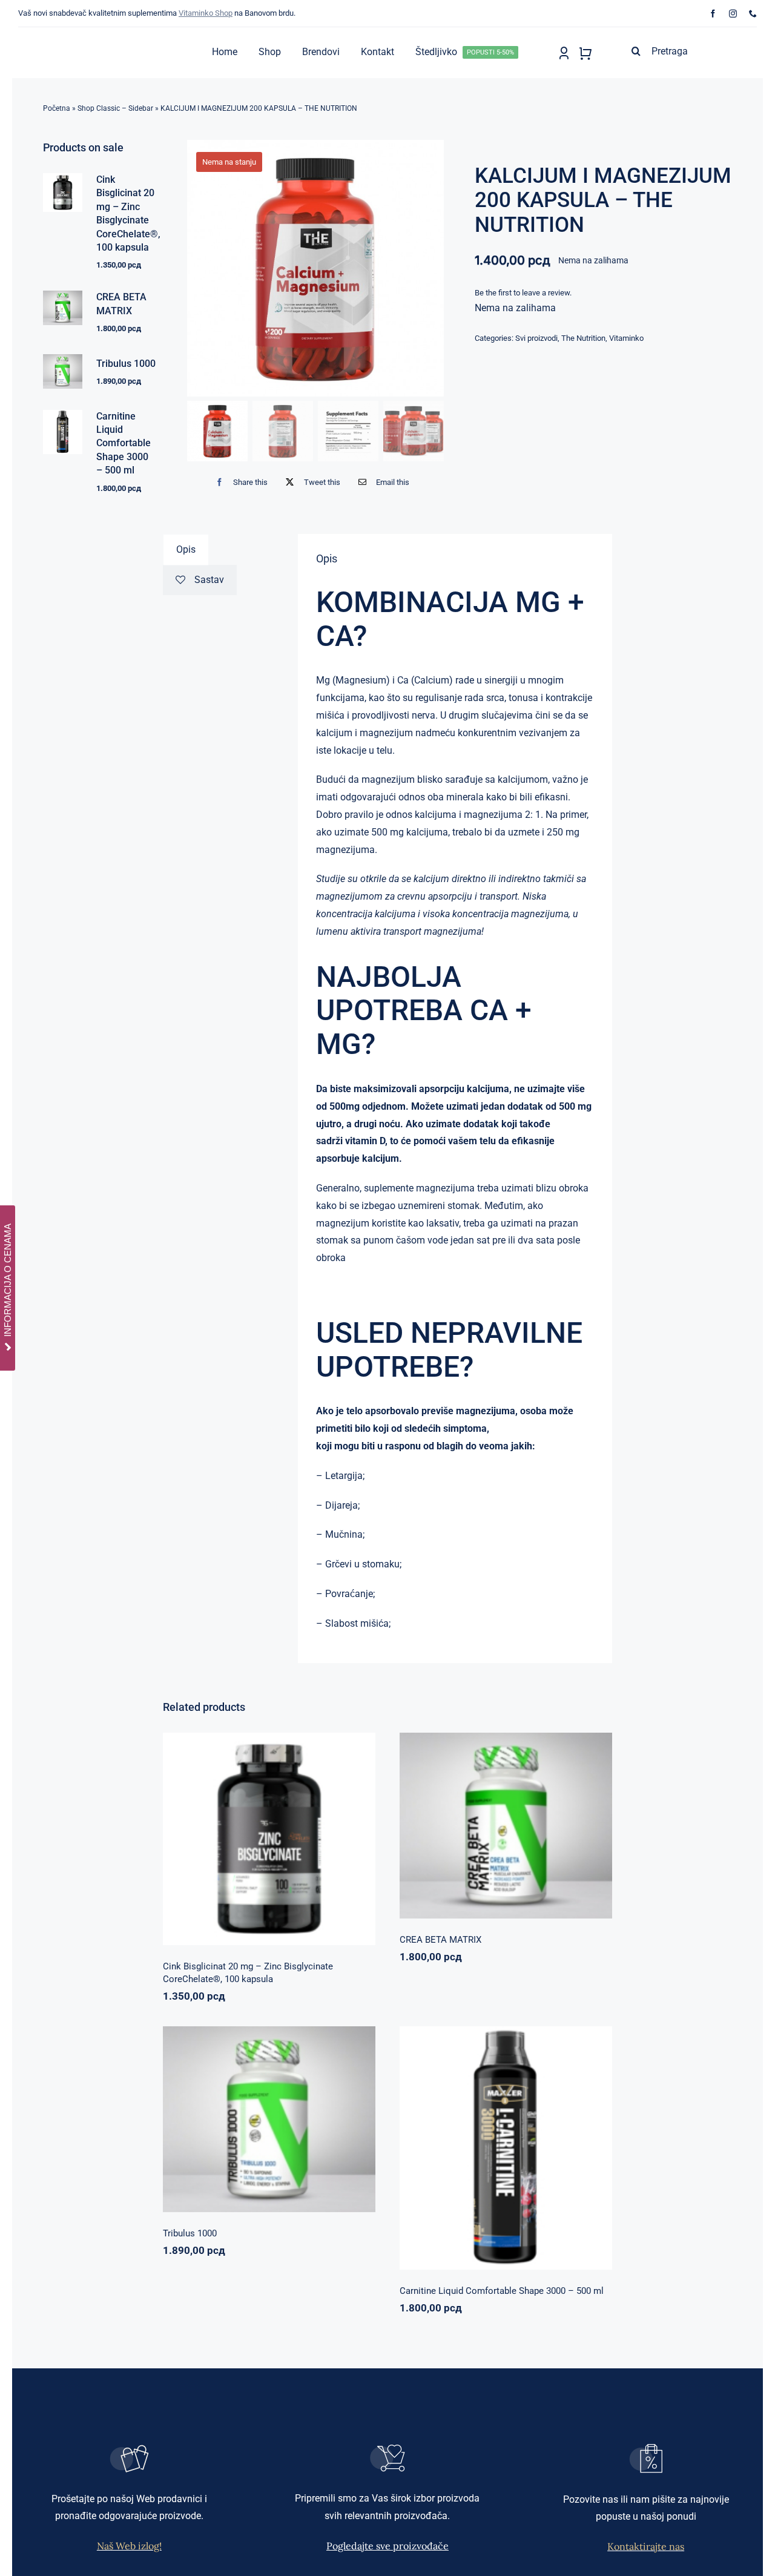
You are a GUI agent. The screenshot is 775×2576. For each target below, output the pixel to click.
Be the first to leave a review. (523, 293)
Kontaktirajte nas (646, 2546)
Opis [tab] (186, 549)
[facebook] (713, 14)
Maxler (466, 2151)
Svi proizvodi (536, 338)
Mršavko (496, 2151)
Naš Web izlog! (129, 2546)
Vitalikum (554, 1820)
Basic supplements (227, 1852)
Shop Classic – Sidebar (115, 108)
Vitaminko (626, 338)
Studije (331, 879)
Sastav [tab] (209, 580)
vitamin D (365, 1141)
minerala (465, 797)
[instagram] (733, 14)
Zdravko (310, 2114)
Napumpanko (465, 1820)
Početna (57, 108)
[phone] (753, 14)
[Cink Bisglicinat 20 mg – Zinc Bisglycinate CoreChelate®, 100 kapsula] (269, 1839)
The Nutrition (583, 338)
